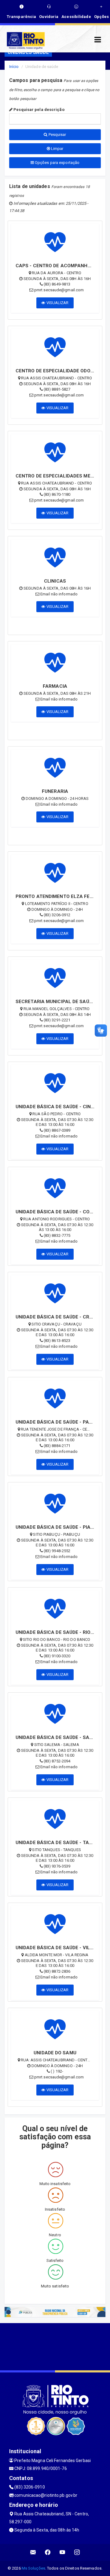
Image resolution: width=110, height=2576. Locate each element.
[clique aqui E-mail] (33, 2552)
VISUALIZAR (57, 303)
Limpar (57, 149)
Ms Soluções (33, 2568)
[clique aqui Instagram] (77, 2552)
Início (14, 67)
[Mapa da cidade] (55, 2346)
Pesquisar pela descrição (38, 110)
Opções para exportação (57, 163)
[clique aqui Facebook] (48, 2552)
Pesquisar (57, 135)
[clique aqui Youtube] (62, 2552)
